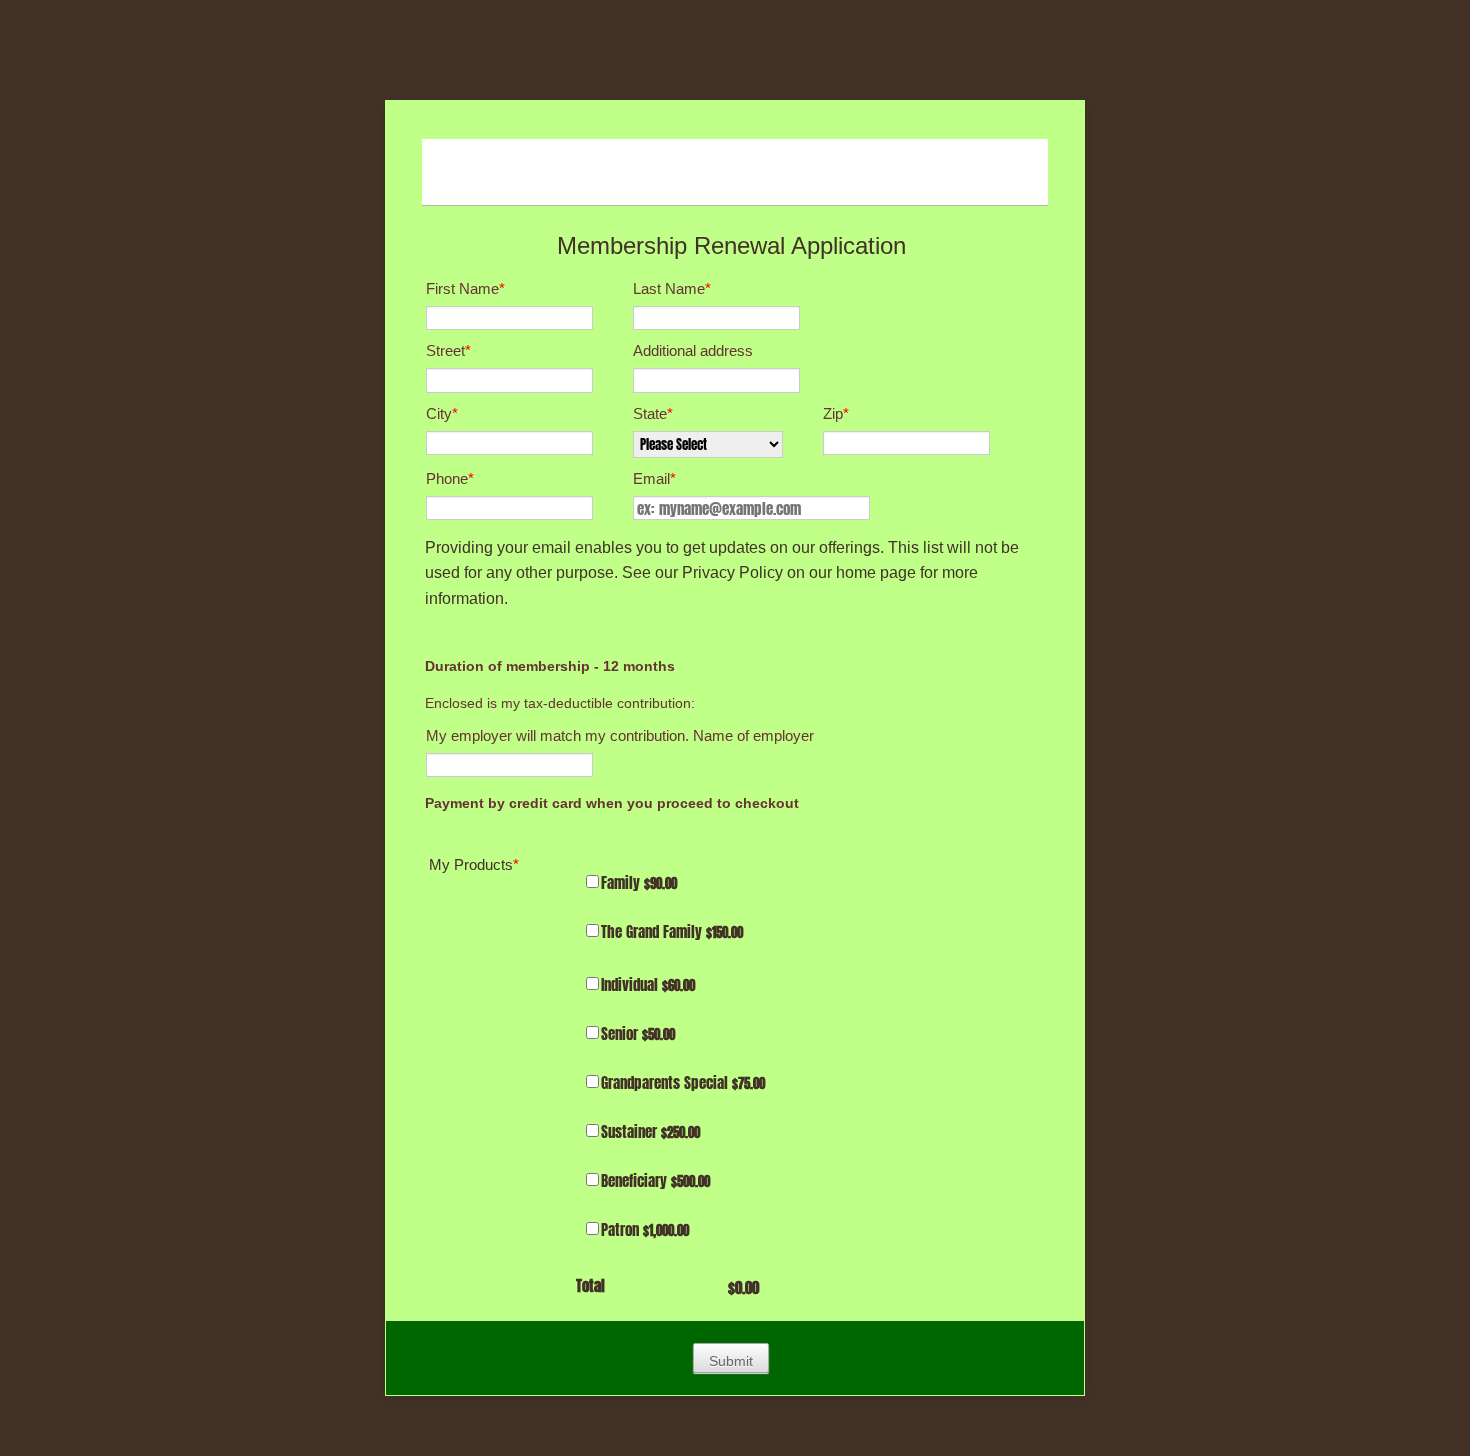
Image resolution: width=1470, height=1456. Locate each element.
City (442, 413)
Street (448, 350)
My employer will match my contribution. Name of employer (620, 735)
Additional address (693, 350)
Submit (731, 1361)
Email (654, 478)
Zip (836, 413)
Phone (450, 478)
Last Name (672, 288)
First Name (465, 288)
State (653, 413)
